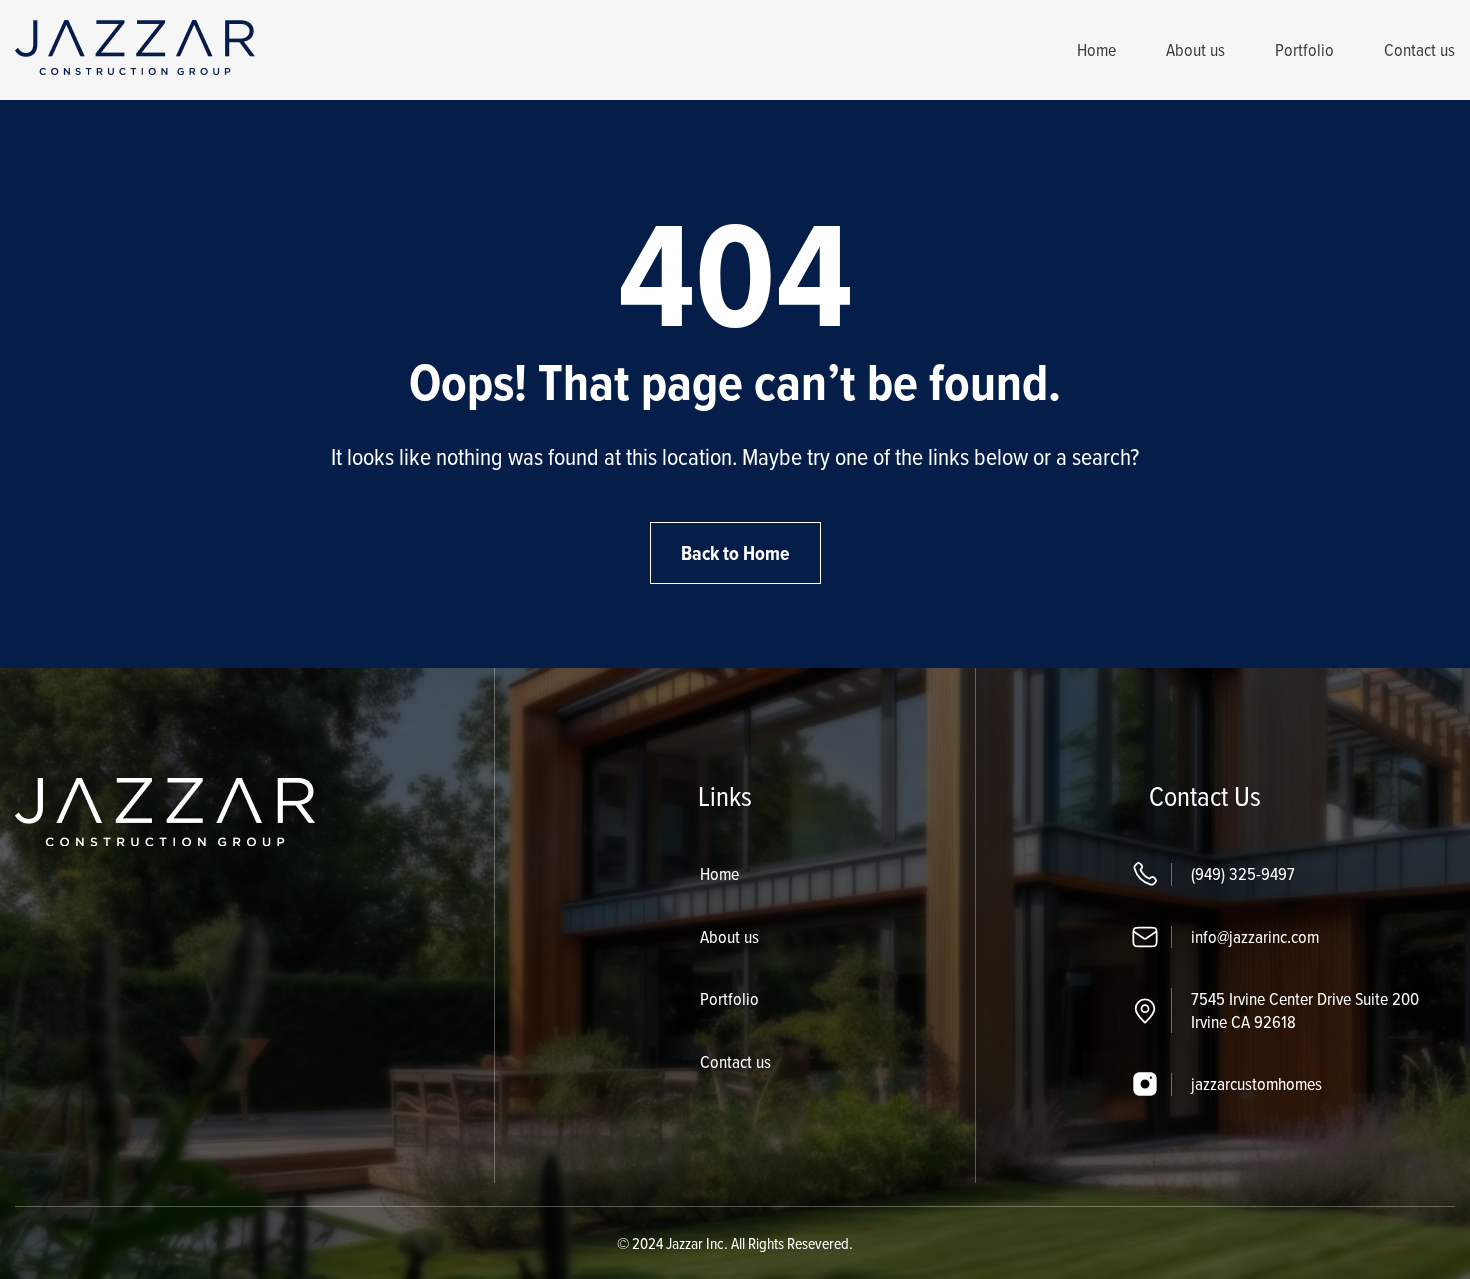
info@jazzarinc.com (1255, 936)
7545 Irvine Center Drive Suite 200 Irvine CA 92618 (1305, 1010)
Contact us (1419, 49)
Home (1096, 49)
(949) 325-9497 (1243, 873)
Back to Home (735, 553)
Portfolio (1304, 49)
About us (1195, 49)
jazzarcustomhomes (1256, 1083)
